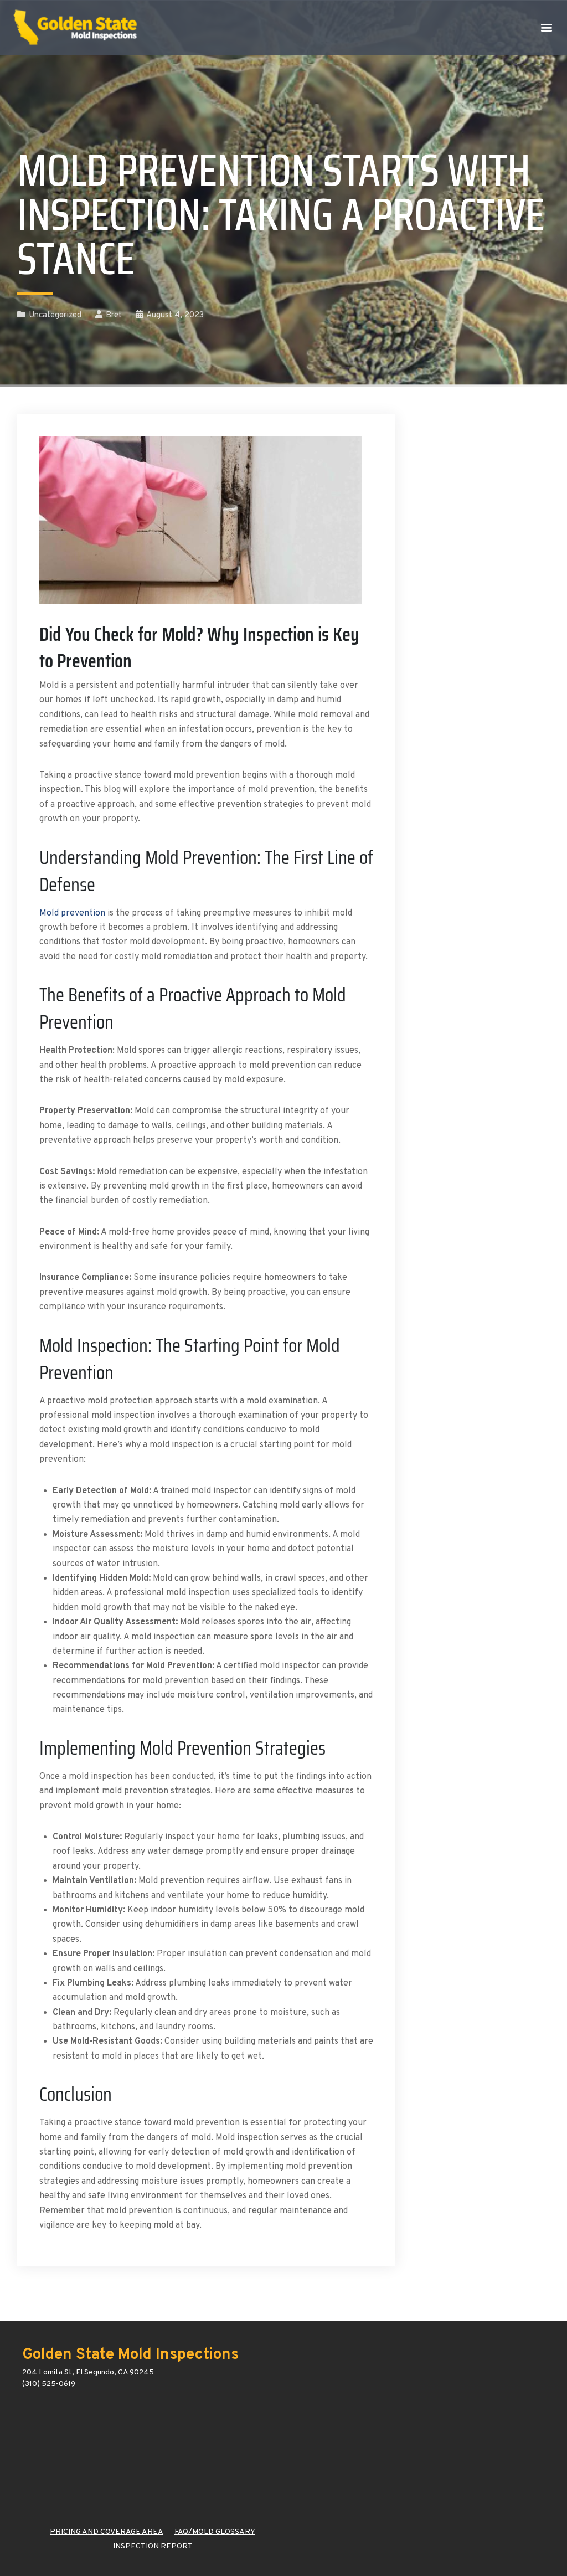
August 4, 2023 (175, 315)
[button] (547, 27)
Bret (114, 315)
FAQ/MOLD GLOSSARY (215, 2532)
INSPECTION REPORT (153, 2546)
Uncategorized (55, 315)
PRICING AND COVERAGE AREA (107, 2532)
